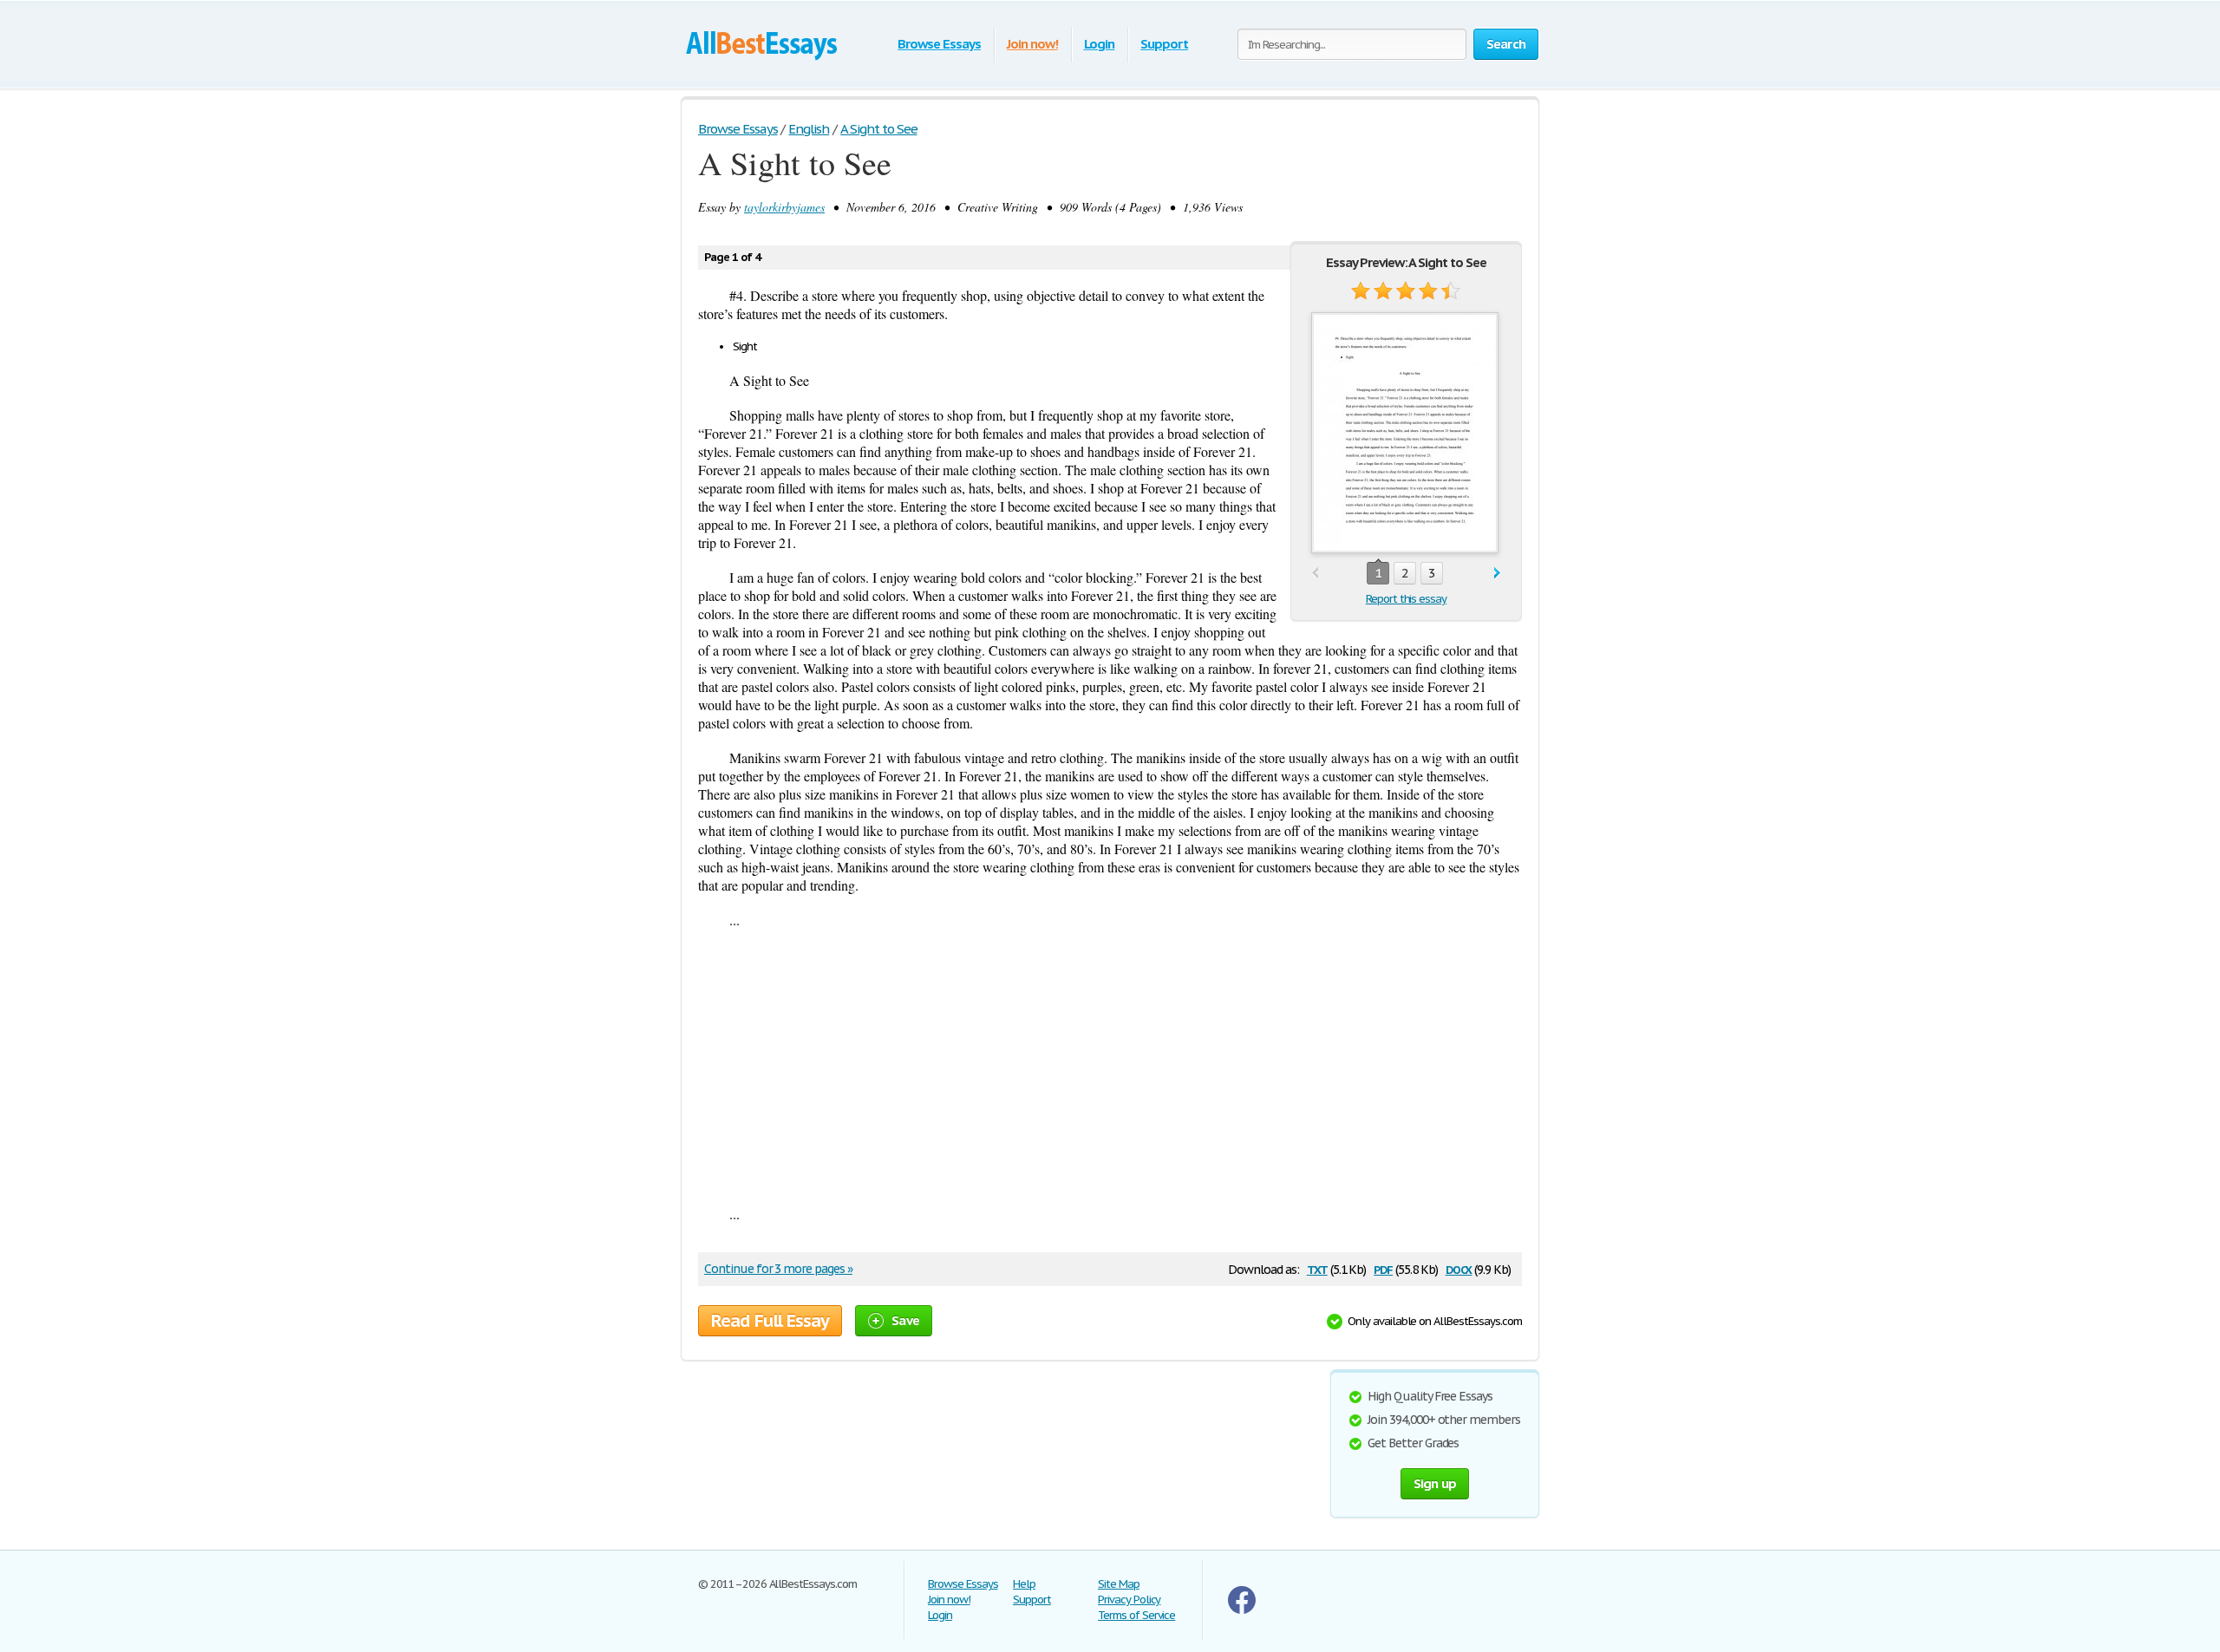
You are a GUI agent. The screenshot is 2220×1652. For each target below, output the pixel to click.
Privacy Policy (1129, 1600)
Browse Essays (939, 44)
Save (905, 1320)
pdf (1383, 1268)
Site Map (1119, 1584)
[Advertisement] (1110, 1067)
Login (1100, 44)
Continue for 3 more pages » (778, 1269)
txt (1317, 1268)
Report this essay (1406, 599)
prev (1315, 574)
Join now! (1032, 44)
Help (1024, 1584)
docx (1459, 1268)
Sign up (1435, 1483)
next (1497, 574)
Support (1164, 44)
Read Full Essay (770, 1321)
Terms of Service (1136, 1615)
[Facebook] (1242, 1610)
